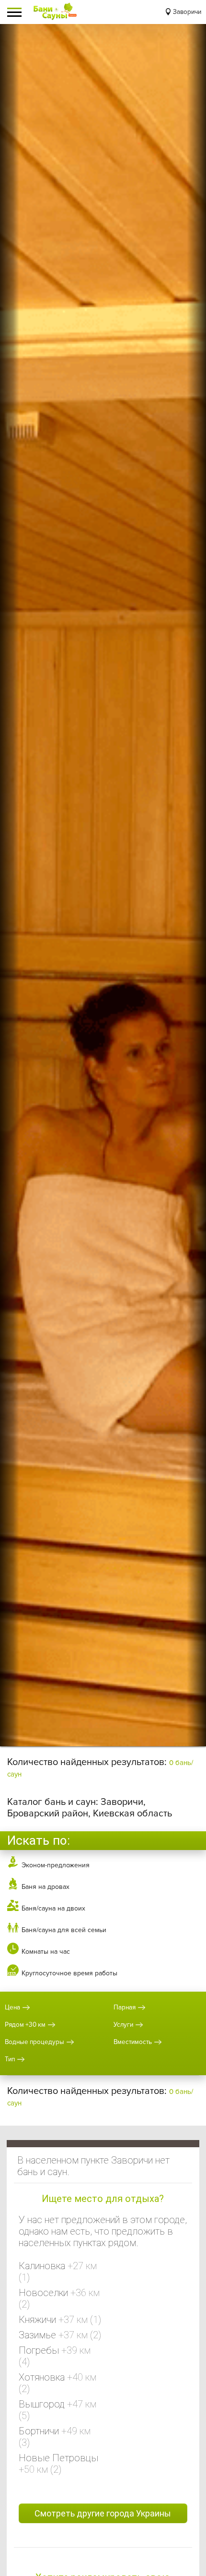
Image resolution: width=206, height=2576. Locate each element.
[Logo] (55, 12)
